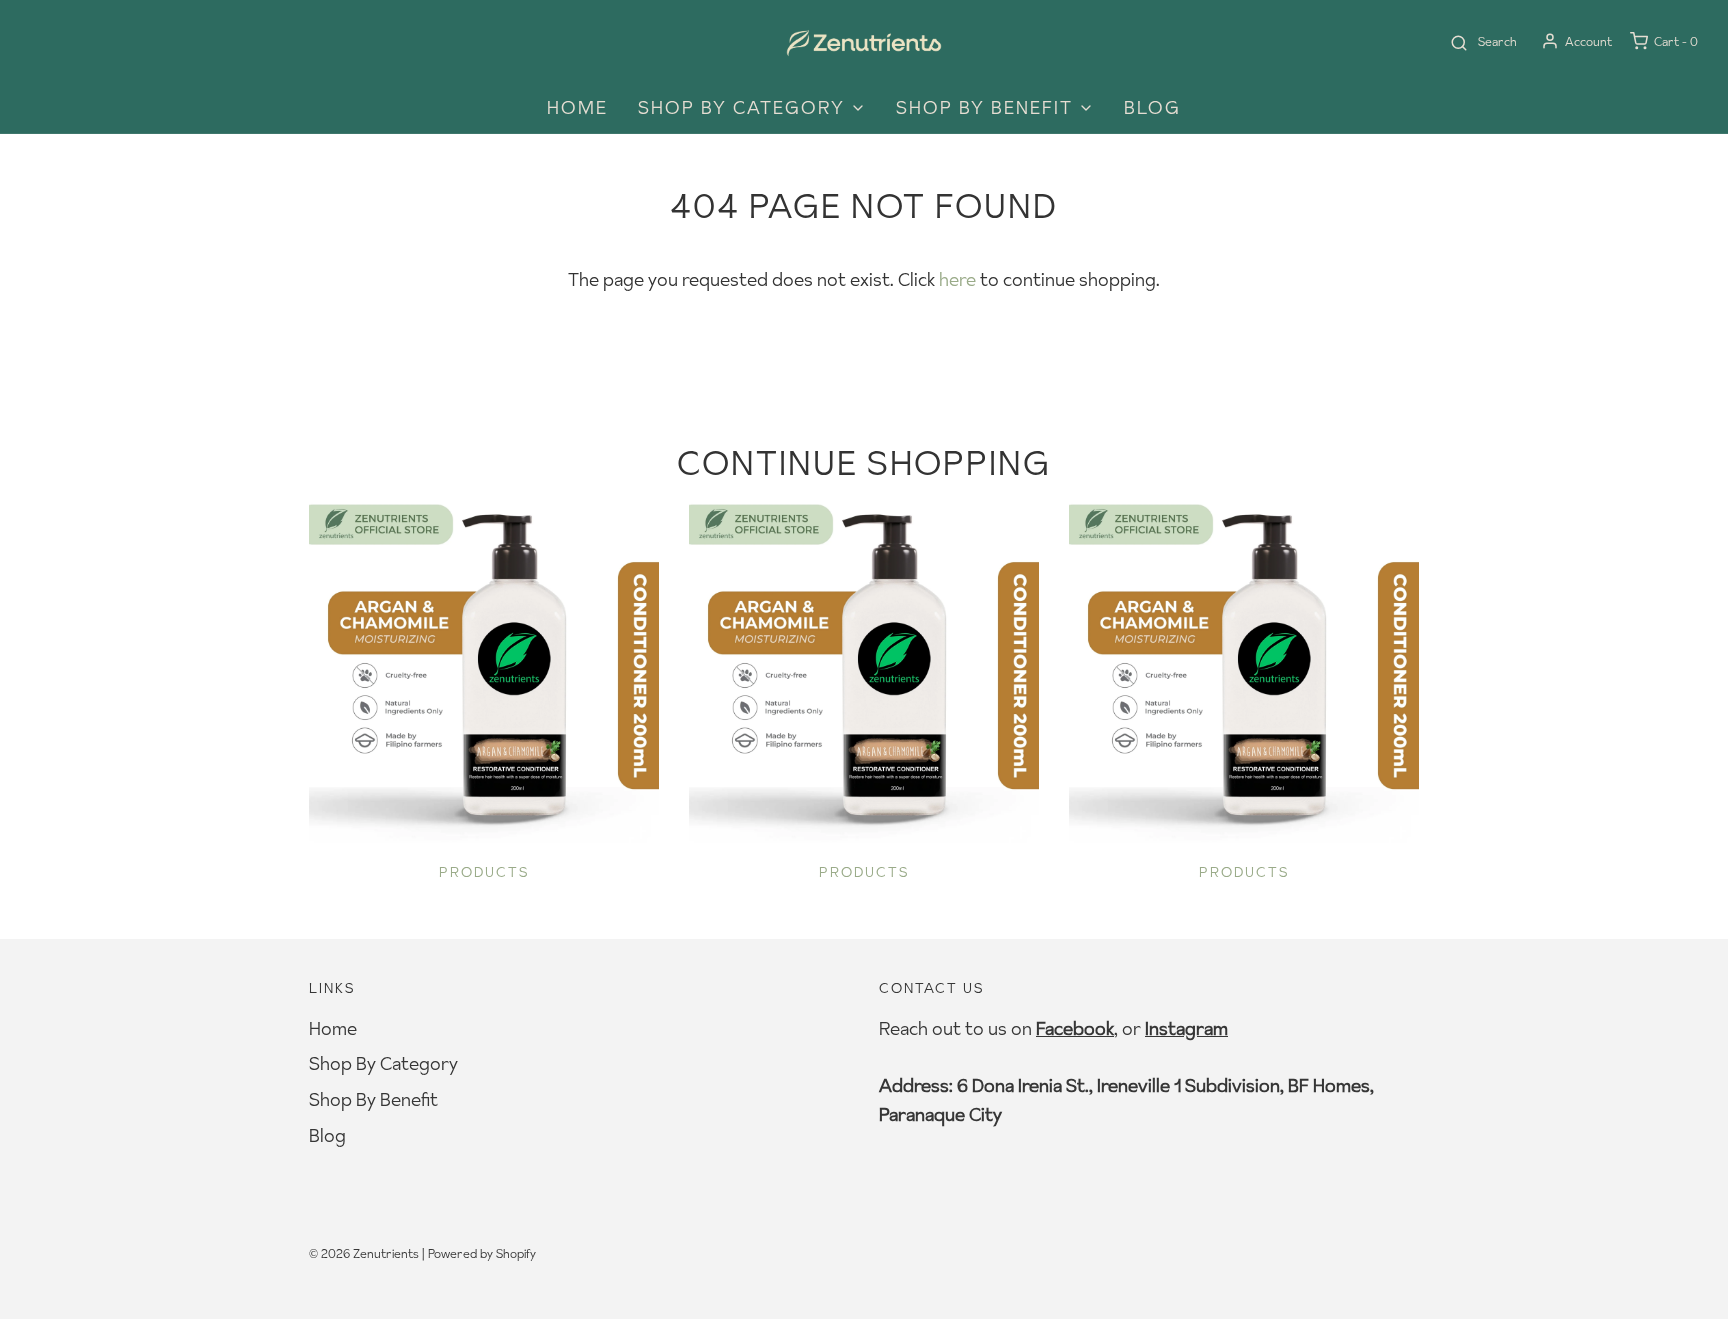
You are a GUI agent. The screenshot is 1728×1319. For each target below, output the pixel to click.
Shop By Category (383, 1063)
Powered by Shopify (482, 1253)
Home (577, 107)
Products (484, 872)
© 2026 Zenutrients (364, 1253)
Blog (1152, 107)
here (957, 279)
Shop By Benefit (373, 1099)
